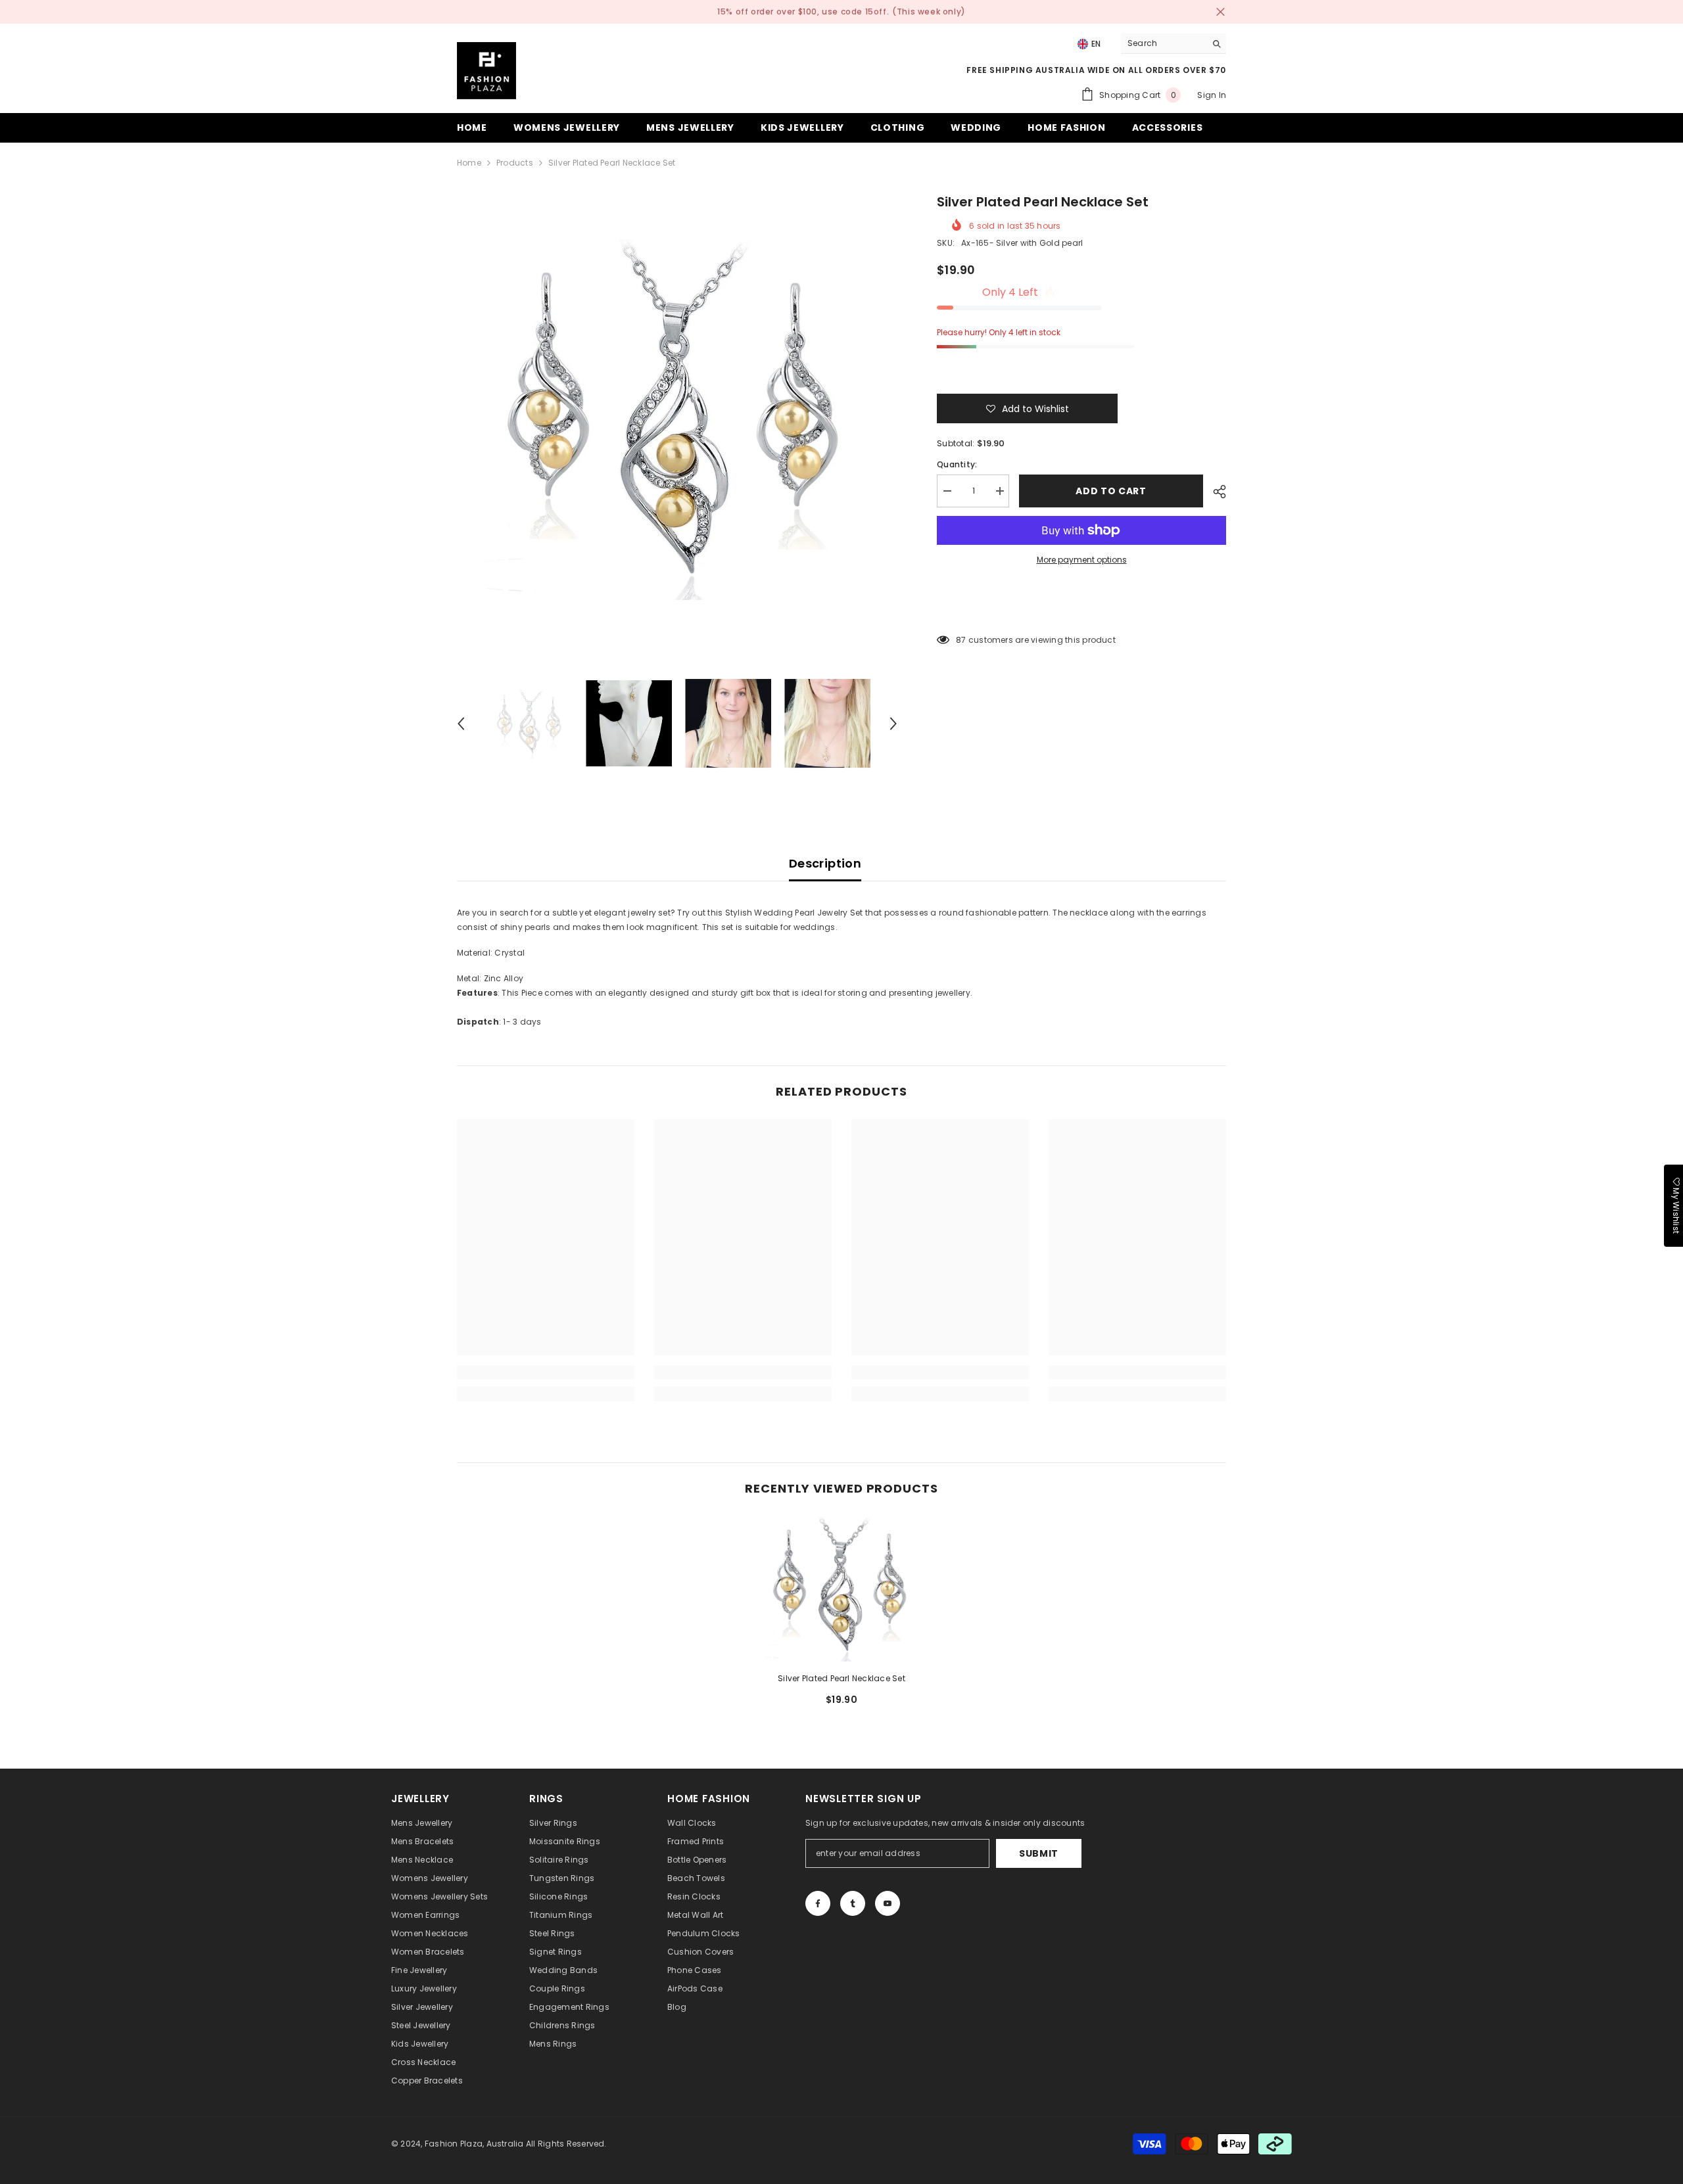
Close (1221, 12)
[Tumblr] (853, 1903)
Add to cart (1111, 491)
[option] (677, 420)
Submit (1039, 1853)
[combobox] (1163, 43)
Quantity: (957, 464)
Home (469, 163)
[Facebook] (818, 1903)
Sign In (1212, 95)
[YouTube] (888, 1903)
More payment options (1082, 560)
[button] (461, 724)
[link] (546, 1372)
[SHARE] (1215, 492)
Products (515, 163)
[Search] (1173, 44)
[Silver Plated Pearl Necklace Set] (841, 1589)
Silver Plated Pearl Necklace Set (841, 1678)
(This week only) (929, 12)
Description (825, 863)
